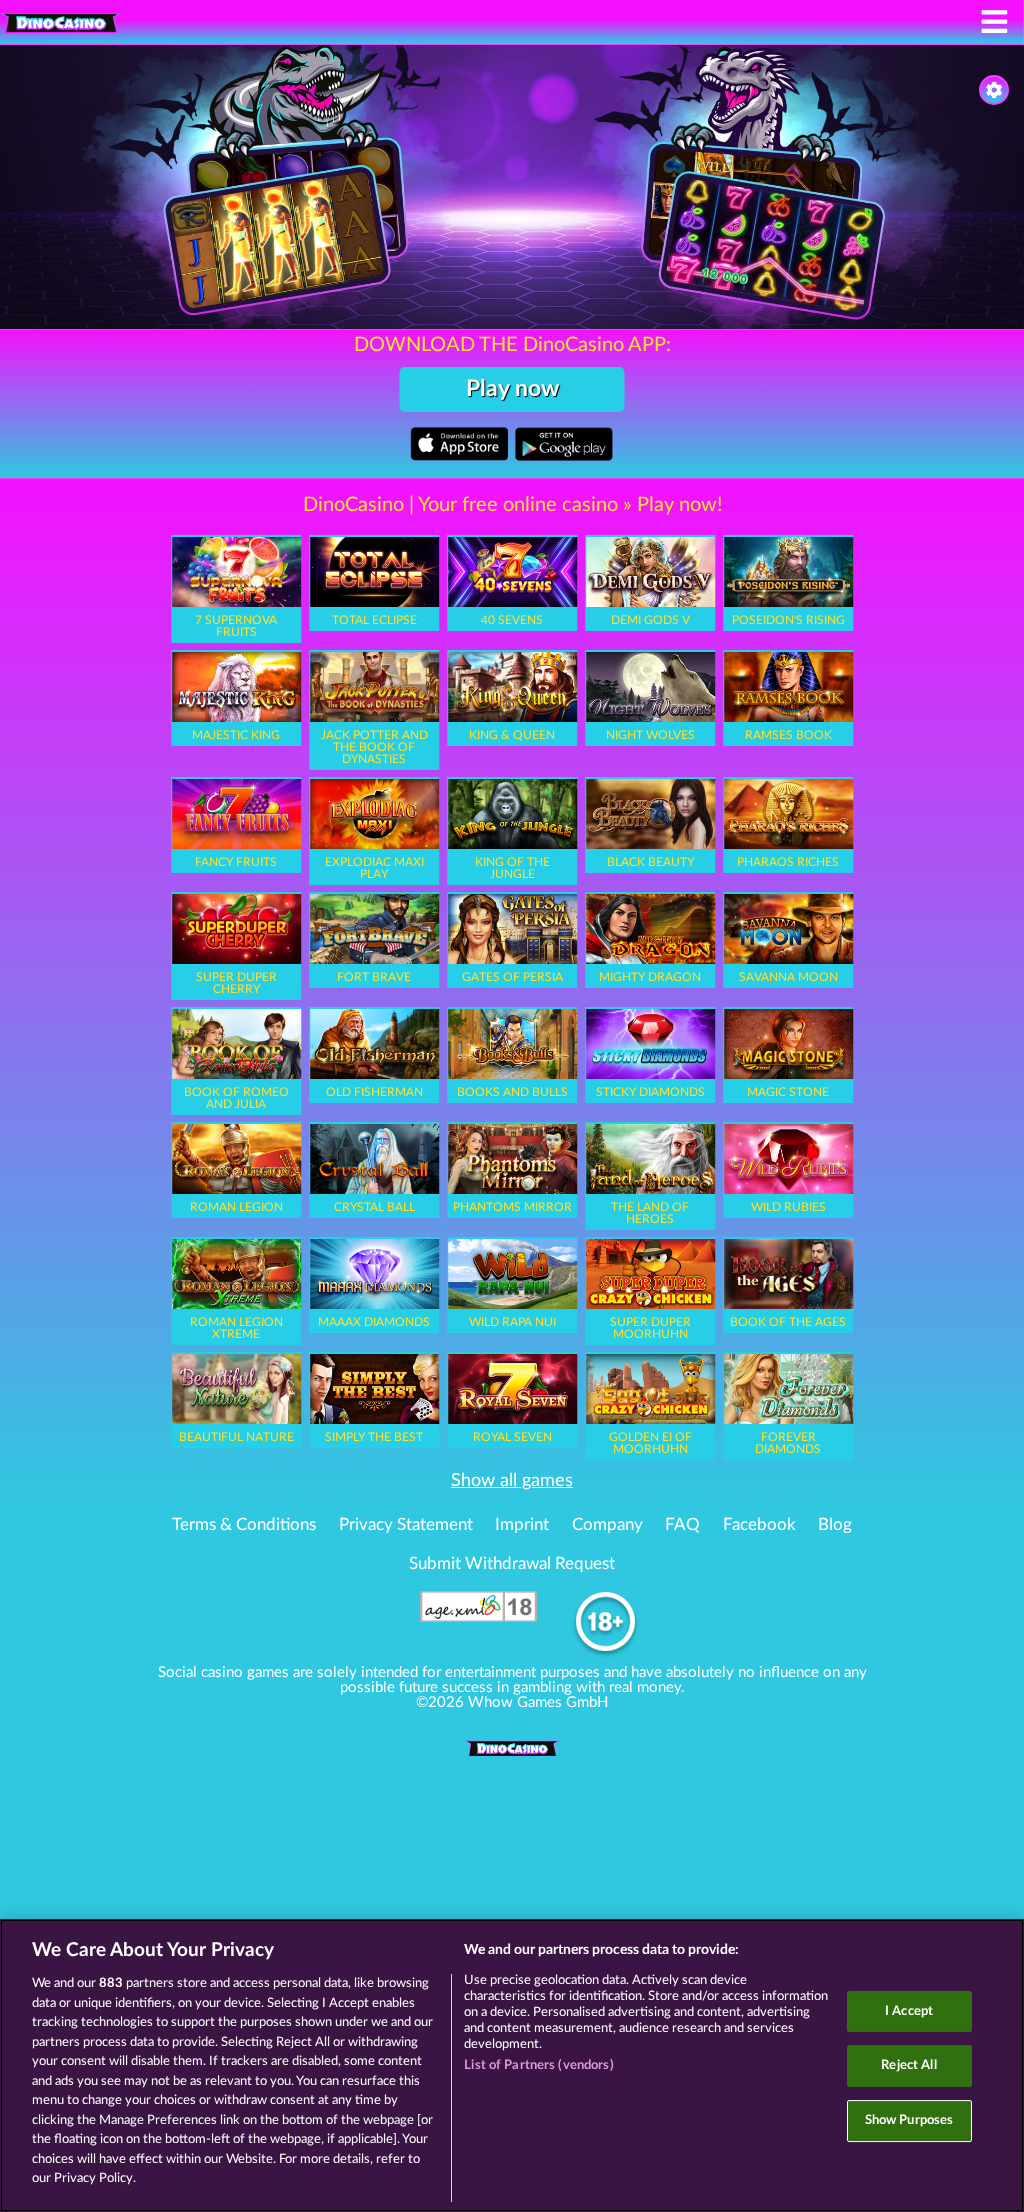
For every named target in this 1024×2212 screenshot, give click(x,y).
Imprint (522, 1525)
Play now (512, 389)
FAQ (682, 1525)
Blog (835, 1525)
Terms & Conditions (244, 1525)
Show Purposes (909, 2120)
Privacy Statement (406, 1525)
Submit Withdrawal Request (512, 1564)
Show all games (512, 1481)
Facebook (759, 1525)
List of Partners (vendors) (538, 2065)
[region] (512, 2065)
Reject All (908, 2065)
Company (607, 1525)
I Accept (909, 2011)
